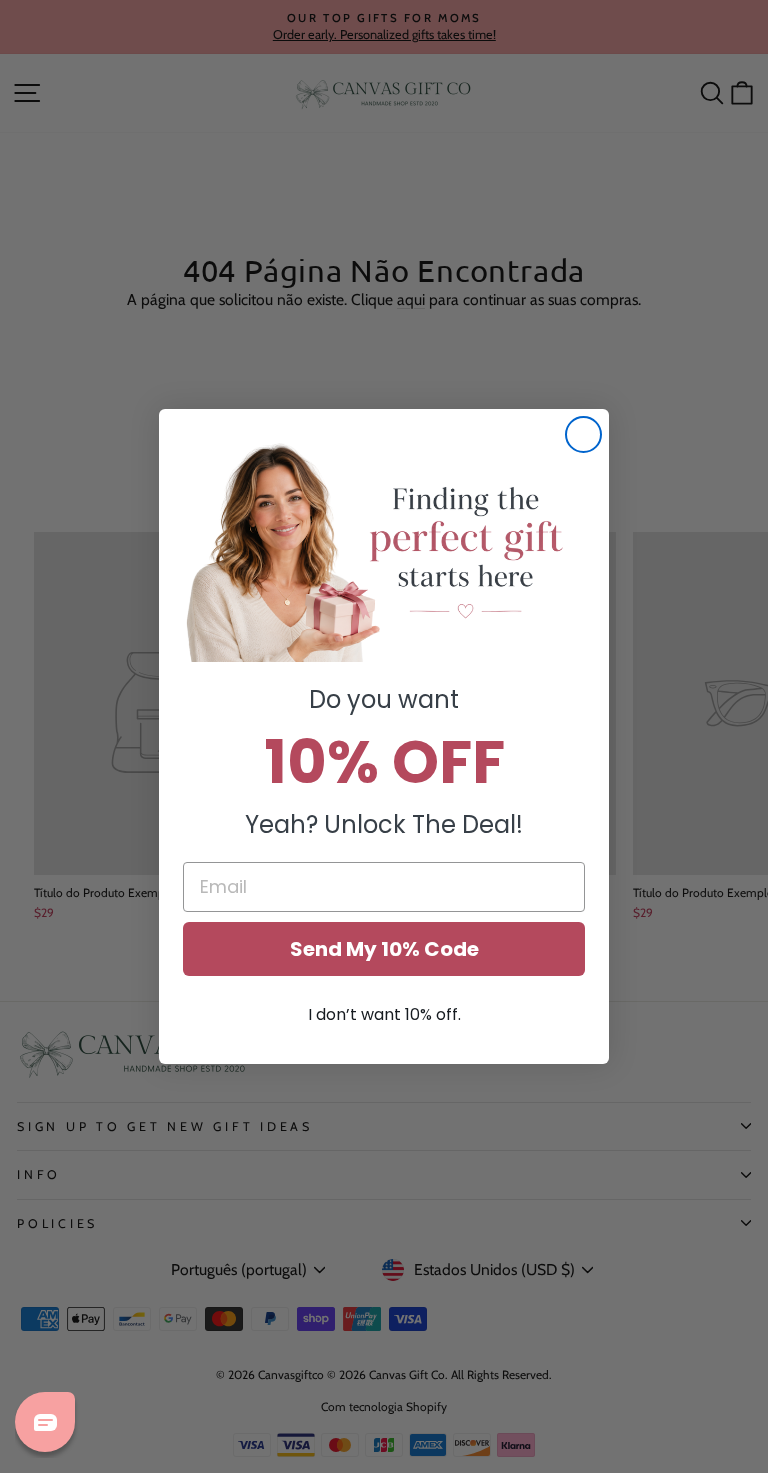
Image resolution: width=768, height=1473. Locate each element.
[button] (384, 551)
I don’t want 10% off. (384, 1014)
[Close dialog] (583, 434)
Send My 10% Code (384, 949)
